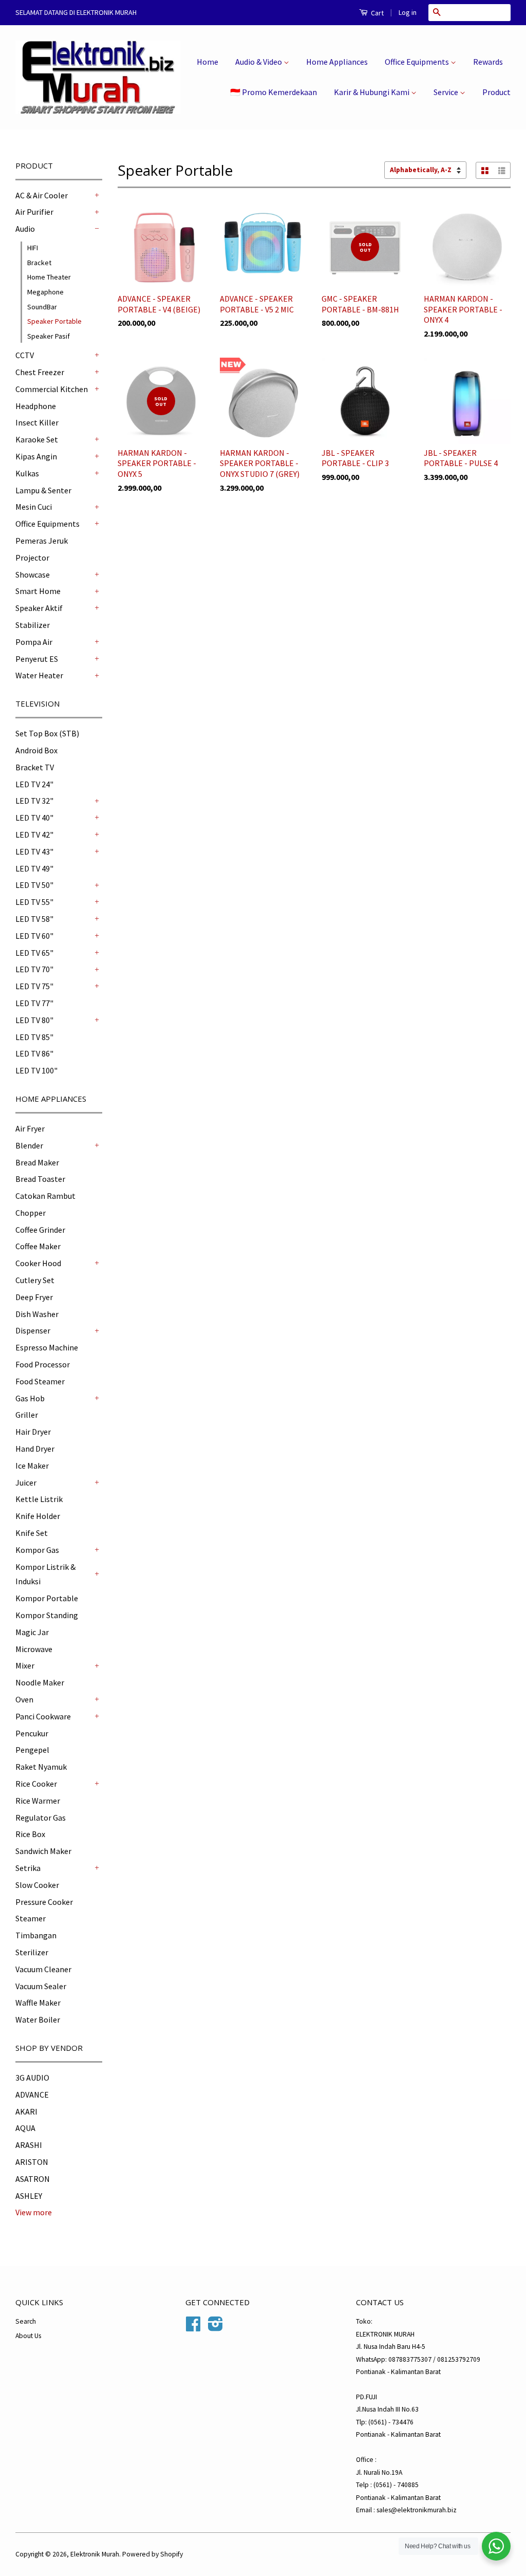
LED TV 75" (34, 986)
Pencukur (32, 1733)
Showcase (33, 574)
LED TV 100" (36, 1070)
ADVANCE (32, 2095)
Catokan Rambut (45, 1196)
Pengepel (32, 1750)
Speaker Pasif (49, 336)
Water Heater (39, 675)
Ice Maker (32, 1466)
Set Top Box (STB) (47, 733)
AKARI (26, 2111)
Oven (24, 1699)
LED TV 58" (34, 919)
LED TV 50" (34, 885)
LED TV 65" (34, 953)
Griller (27, 1415)
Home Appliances (337, 62)
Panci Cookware (43, 1716)
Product (496, 92)
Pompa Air (34, 642)
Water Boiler (38, 2019)
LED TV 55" (34, 902)
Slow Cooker (37, 1885)
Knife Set (32, 1533)
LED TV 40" (34, 818)
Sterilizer (32, 1952)
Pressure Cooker (44, 1902)
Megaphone (45, 292)
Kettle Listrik (39, 1499)
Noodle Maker (40, 1682)
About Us (28, 2336)
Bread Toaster (40, 1179)
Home (208, 62)
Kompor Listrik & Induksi (45, 1574)
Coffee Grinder (40, 1230)
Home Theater (49, 277)
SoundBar (42, 307)
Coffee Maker (38, 1246)
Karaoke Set (37, 439)
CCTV (25, 355)
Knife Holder (38, 1516)
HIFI (33, 248)
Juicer (26, 1482)
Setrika (28, 1868)
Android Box (36, 750)
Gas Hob (30, 1398)
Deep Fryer (34, 1297)
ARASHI (29, 2145)
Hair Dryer (33, 1432)
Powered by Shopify (153, 2554)
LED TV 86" (34, 1053)
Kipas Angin (36, 456)
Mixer (25, 1665)
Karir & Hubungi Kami (372, 92)
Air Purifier (34, 212)
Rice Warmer (38, 1801)
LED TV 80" (34, 1020)
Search (26, 2321)
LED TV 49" (34, 868)
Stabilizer (33, 625)
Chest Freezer (40, 372)
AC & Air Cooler (42, 195)
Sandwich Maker (43, 1851)
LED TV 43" (34, 851)
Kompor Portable (47, 1598)
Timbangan (36, 1935)
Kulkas (27, 473)
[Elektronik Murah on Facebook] (193, 2328)
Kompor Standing (47, 1615)
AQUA (25, 2128)
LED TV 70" (34, 969)
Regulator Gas (41, 1818)
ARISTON (32, 2162)
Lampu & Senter (43, 490)
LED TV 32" (34, 801)
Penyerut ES (37, 659)
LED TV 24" (34, 784)
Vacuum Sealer (41, 1986)
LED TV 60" (34, 936)
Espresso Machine (47, 1347)
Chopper (31, 1213)
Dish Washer (37, 1314)
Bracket (39, 263)
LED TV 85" (34, 1037)
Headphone (36, 406)
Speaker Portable (54, 321)
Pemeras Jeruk (42, 541)
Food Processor (43, 1364)
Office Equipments (418, 62)
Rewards (488, 62)
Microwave (34, 1649)
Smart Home (38, 591)
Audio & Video (259, 62)
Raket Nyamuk (41, 1767)
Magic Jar (32, 1632)
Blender (29, 1145)
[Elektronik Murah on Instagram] (215, 2328)
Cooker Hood (38, 1263)
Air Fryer (30, 1128)
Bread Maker (37, 1162)
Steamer (31, 1918)
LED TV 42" (34, 835)
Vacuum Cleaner (43, 1969)
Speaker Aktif (39, 608)
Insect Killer (37, 422)
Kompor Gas (37, 1550)
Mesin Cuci (34, 507)
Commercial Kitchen (52, 389)
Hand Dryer (35, 1449)
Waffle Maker (38, 2003)
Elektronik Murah (95, 2554)
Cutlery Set (35, 1280)
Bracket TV (35, 767)
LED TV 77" (34, 1003)
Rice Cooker (36, 1784)
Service (447, 92)
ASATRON (33, 2179)
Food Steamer (40, 1381)
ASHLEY (29, 2196)
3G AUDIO (32, 2078)
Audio (25, 229)
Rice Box (30, 1834)
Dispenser (33, 1330)
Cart (377, 13)
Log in (408, 12)
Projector (32, 558)
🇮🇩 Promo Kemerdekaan (274, 92)
